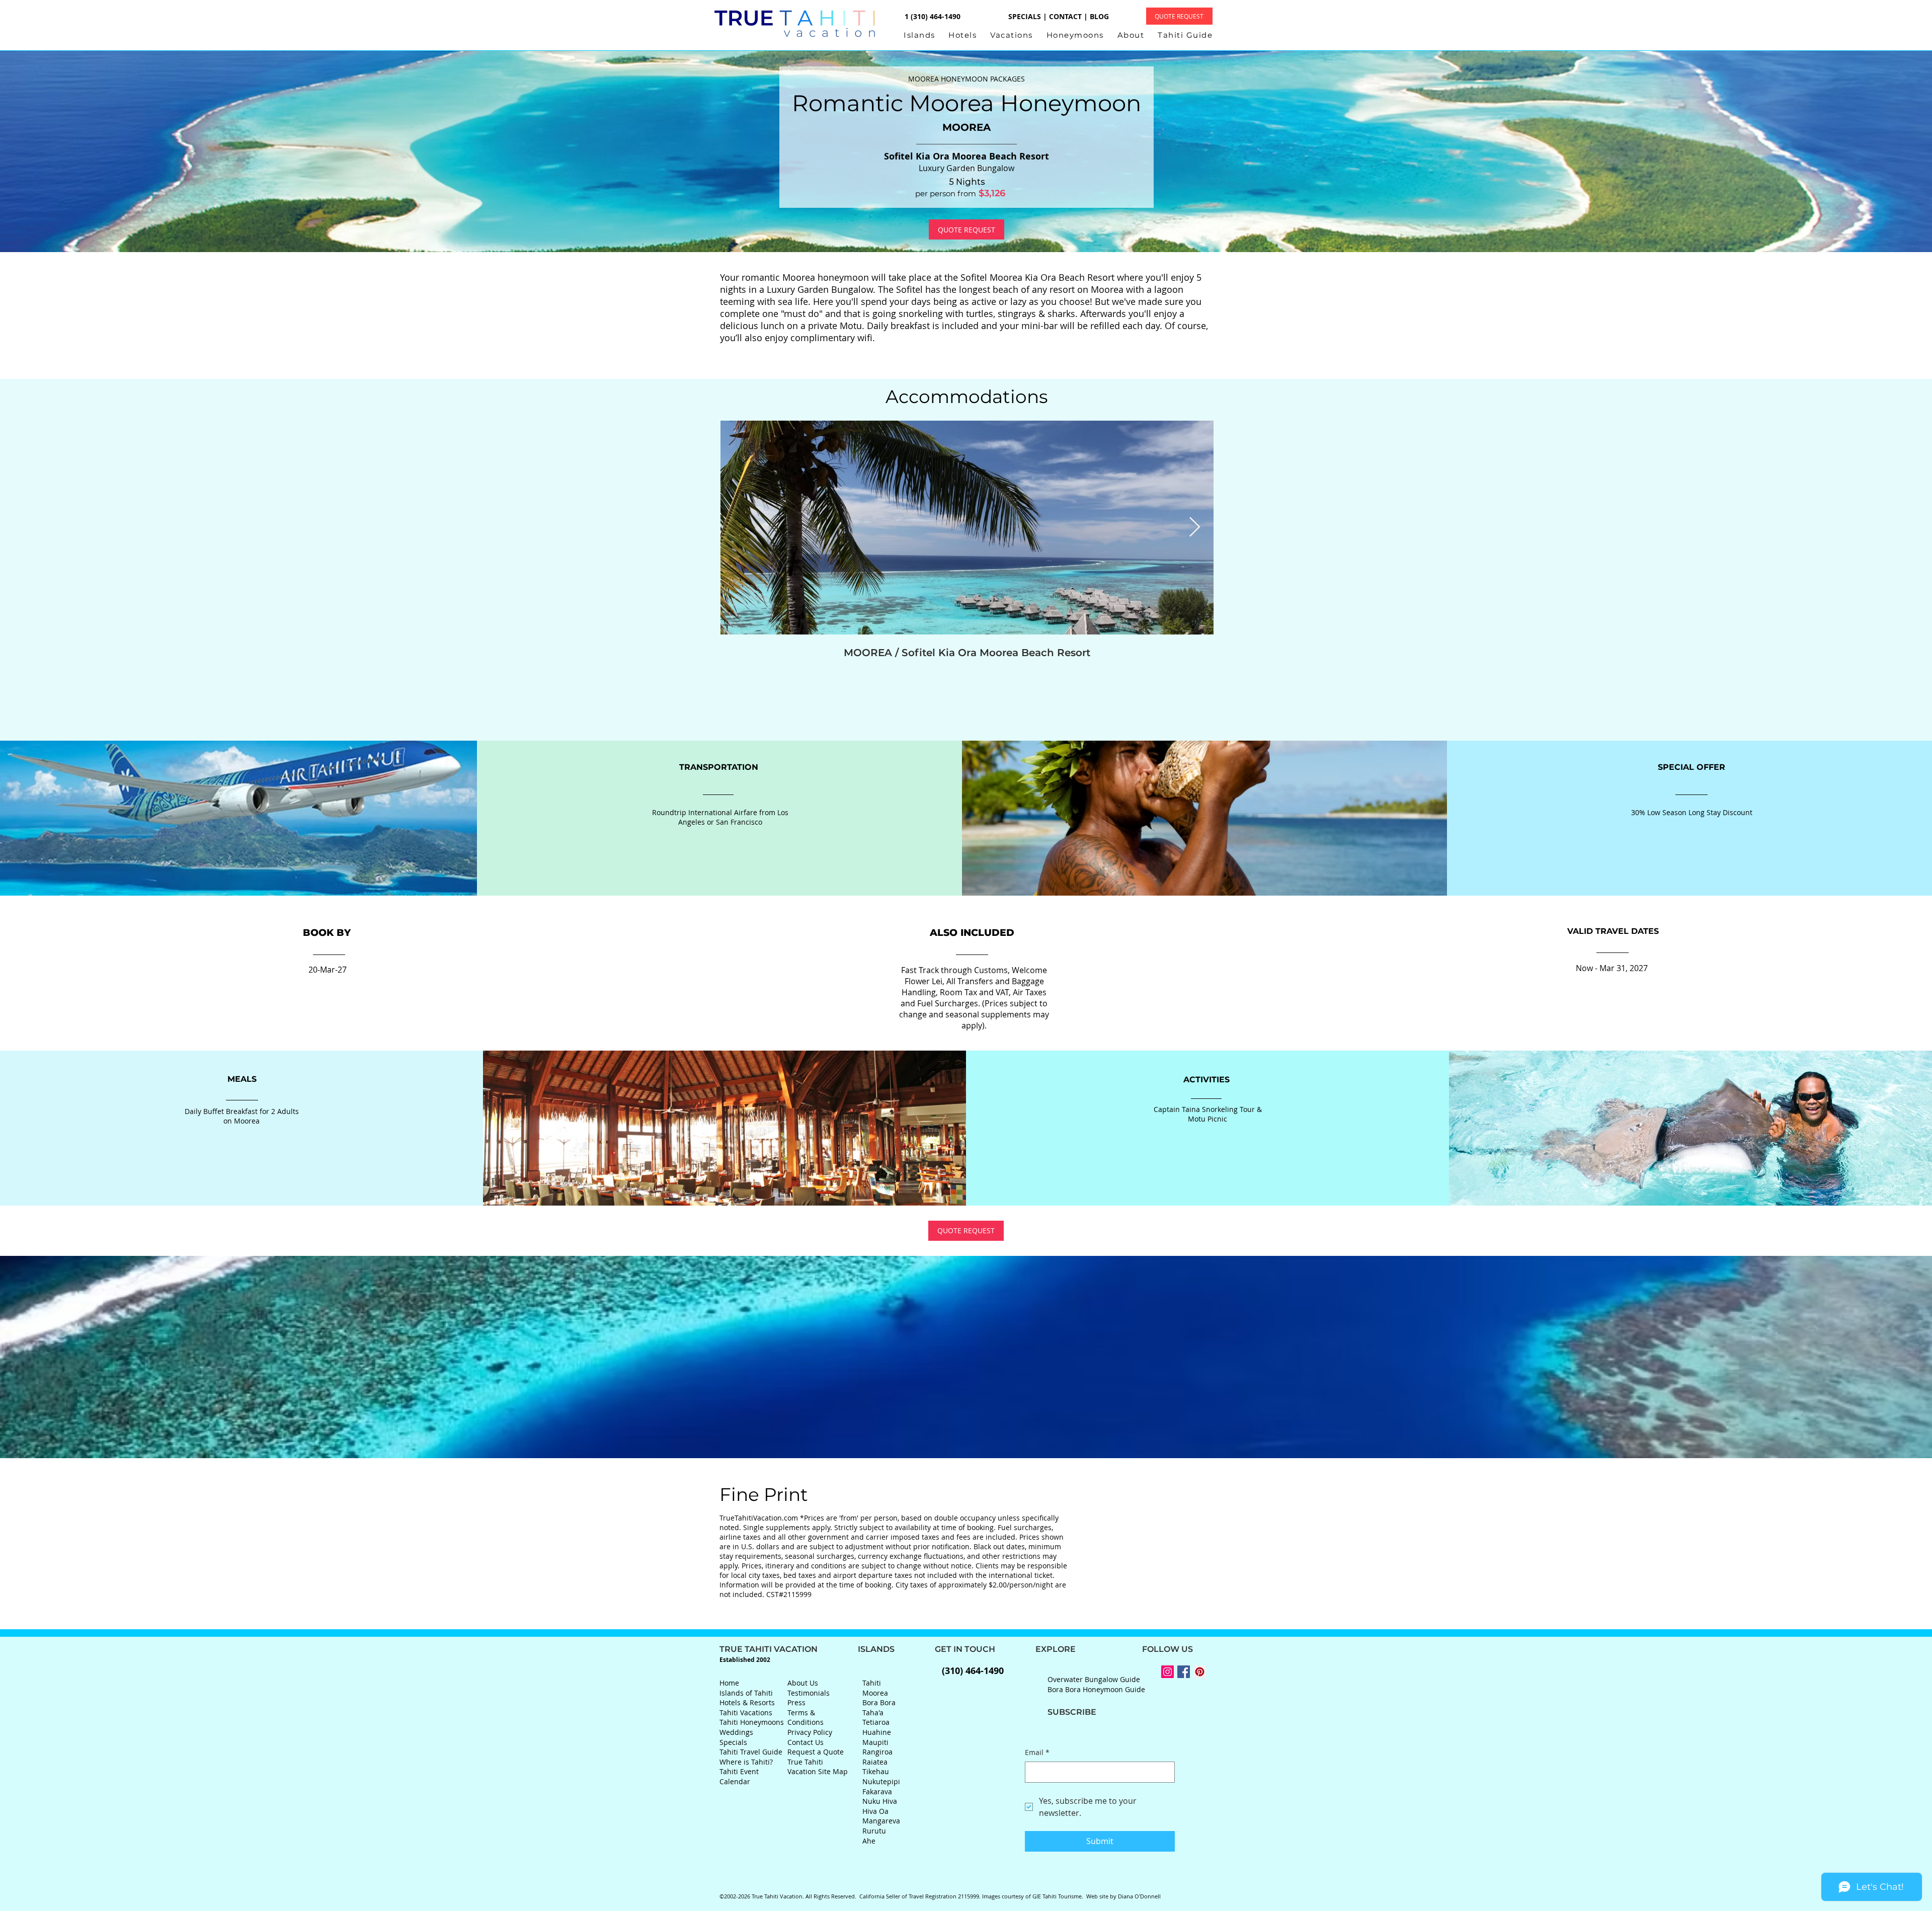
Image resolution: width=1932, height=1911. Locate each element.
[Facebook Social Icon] (1184, 1672)
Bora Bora (879, 1702)
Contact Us (806, 1742)
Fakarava (877, 1791)
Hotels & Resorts (747, 1702)
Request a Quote (816, 1752)
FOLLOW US (1134, 1649)
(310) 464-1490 (973, 1671)
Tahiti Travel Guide (751, 1752)
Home (729, 1683)
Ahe (869, 1841)
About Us (803, 1683)
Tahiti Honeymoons (752, 1722)
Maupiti (875, 1742)
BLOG (1099, 16)
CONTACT (1065, 16)
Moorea (875, 1693)
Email (1037, 1752)
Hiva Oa (875, 1811)
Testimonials (809, 1693)
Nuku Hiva (880, 1801)
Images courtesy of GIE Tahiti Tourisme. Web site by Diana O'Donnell (1071, 1896)
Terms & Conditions (806, 1718)
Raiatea (875, 1762)
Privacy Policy (810, 1732)
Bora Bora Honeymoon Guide (1096, 1689)
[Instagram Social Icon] (1168, 1672)
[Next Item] (1195, 527)
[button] (926, 35)
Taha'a (873, 1713)
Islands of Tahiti (746, 1693)
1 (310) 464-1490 (932, 16)
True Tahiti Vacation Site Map (818, 1767)
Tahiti (872, 1683)
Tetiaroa (876, 1722)
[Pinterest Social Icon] (1200, 1672)
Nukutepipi (881, 1781)
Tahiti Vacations (746, 1713)
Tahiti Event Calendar (739, 1776)
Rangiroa (877, 1752)
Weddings (736, 1732)
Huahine (877, 1732)
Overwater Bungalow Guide (1094, 1679)
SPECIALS (1025, 16)
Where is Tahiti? (746, 1762)
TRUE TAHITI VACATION (789, 1649)
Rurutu (874, 1831)
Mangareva (881, 1821)
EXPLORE (1035, 1649)
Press (796, 1702)
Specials (733, 1742)
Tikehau (876, 1771)
